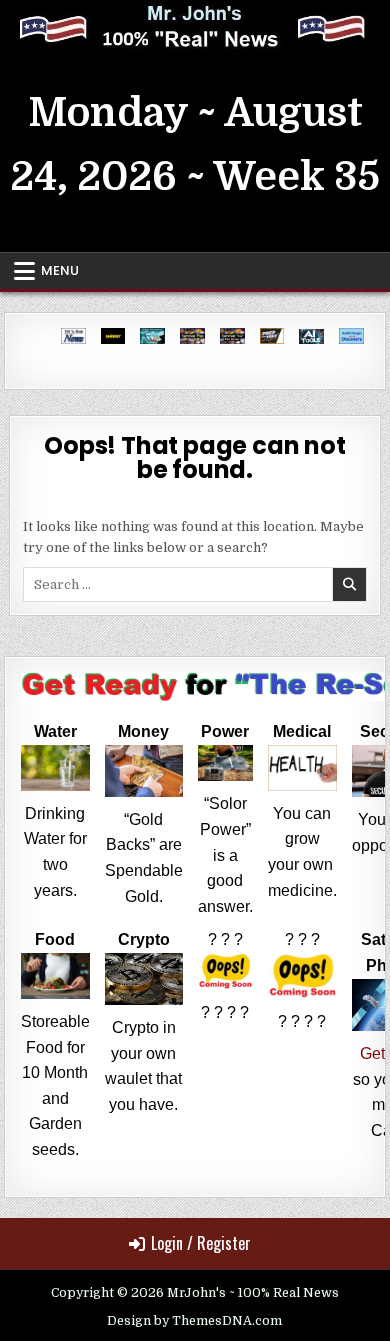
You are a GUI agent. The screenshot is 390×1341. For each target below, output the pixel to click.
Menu (60, 270)
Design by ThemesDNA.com (194, 1321)
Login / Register (201, 1243)
